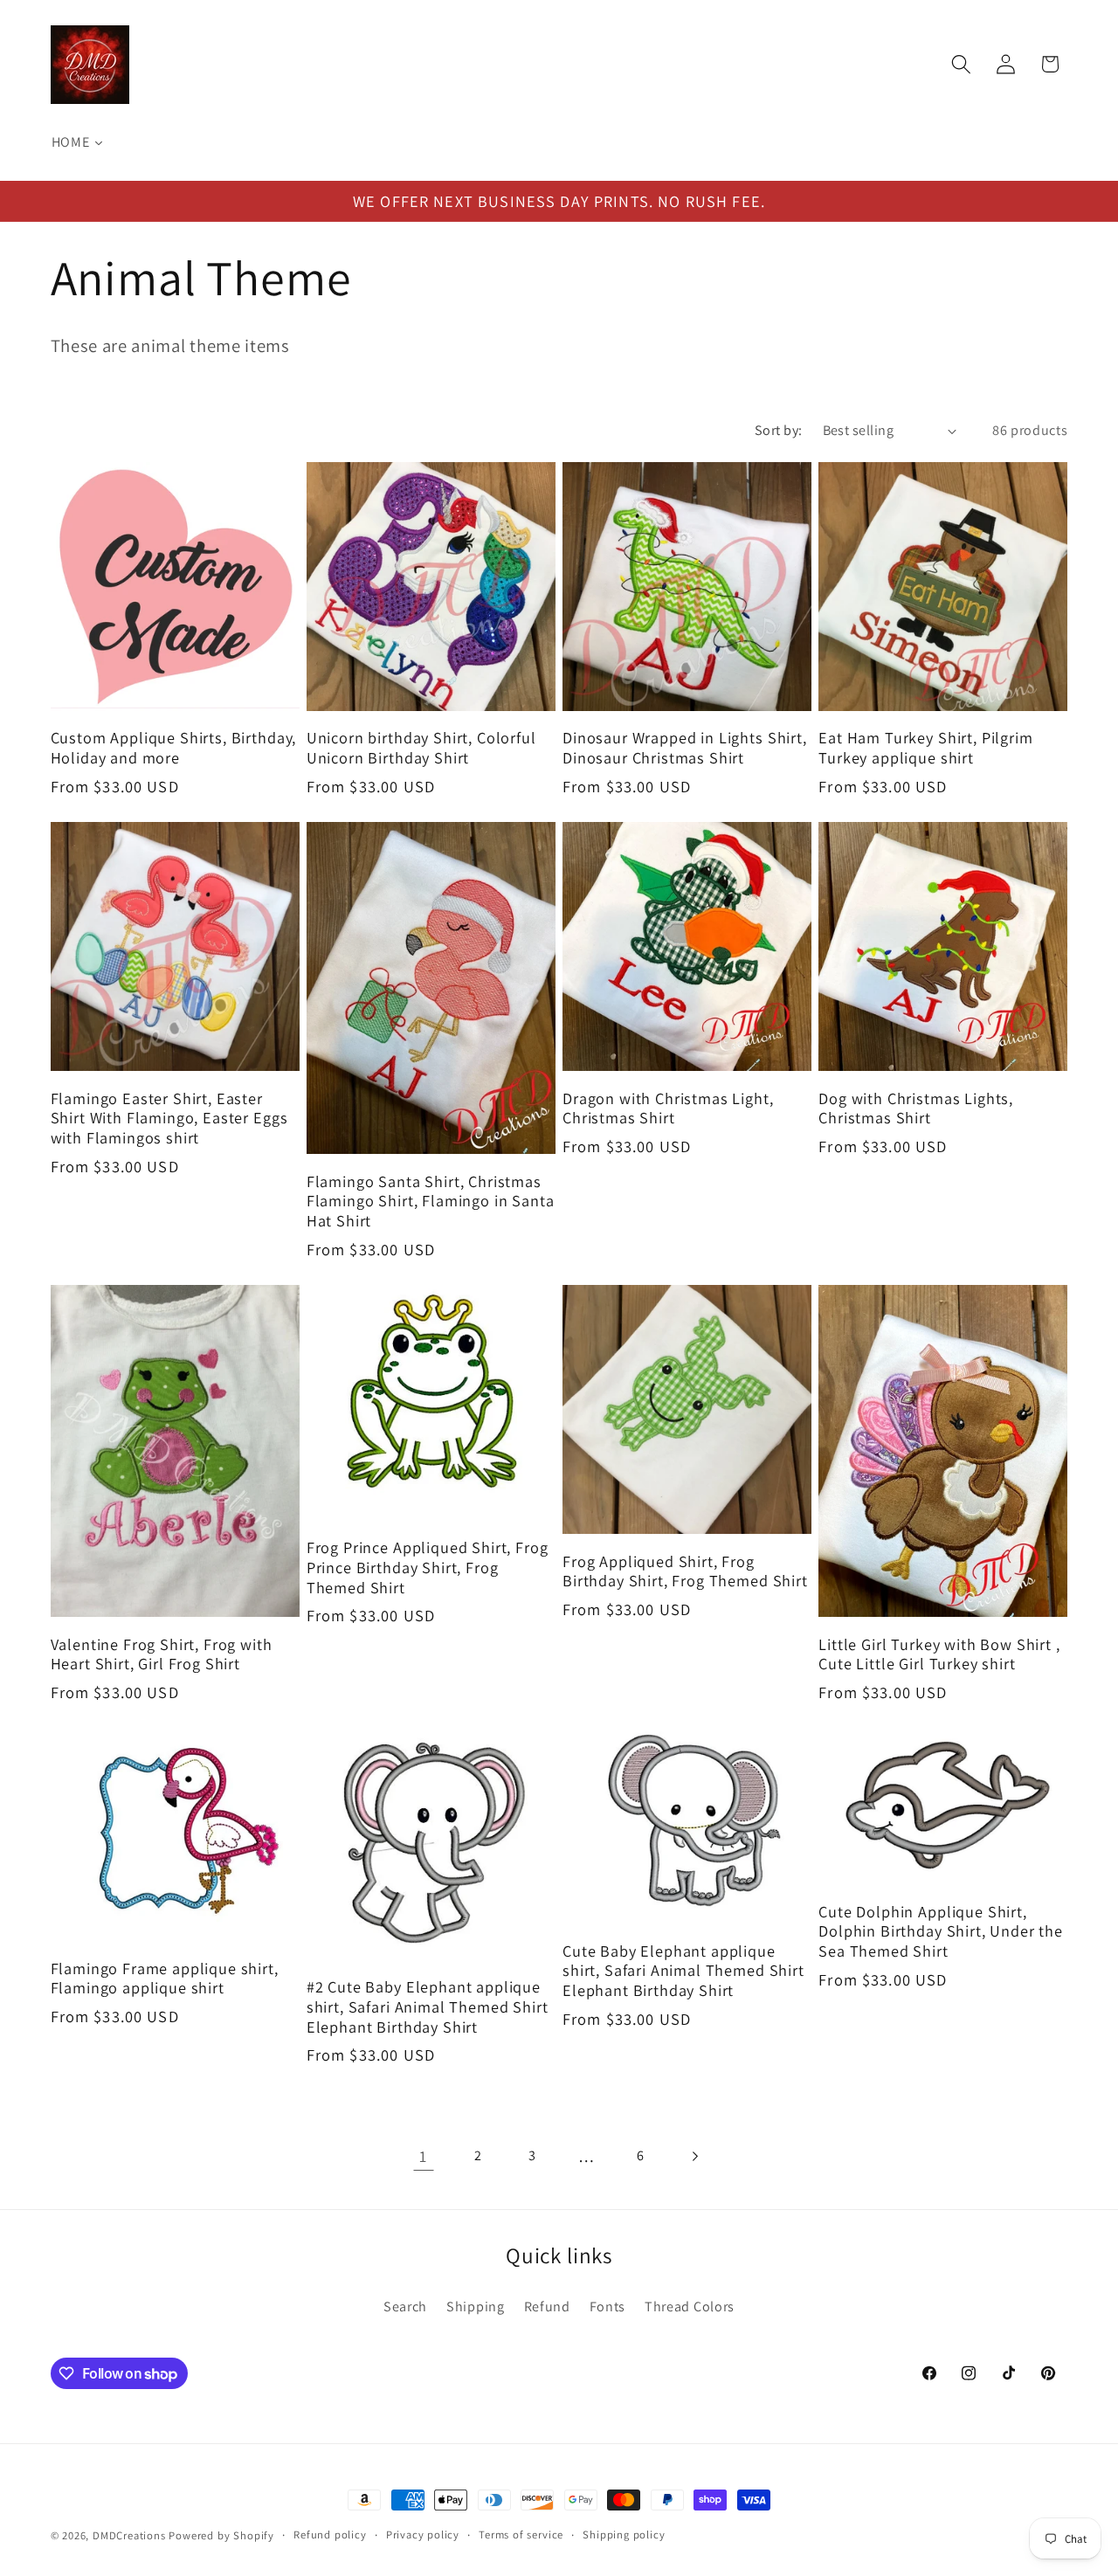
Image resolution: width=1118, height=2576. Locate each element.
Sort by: (779, 430)
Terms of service (521, 2535)
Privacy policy (423, 2535)
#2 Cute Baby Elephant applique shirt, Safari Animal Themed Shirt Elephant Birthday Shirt (428, 2006)
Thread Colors (690, 2307)
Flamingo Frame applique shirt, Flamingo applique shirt (165, 1978)
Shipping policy (624, 2535)
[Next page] (695, 2156)
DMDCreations (129, 2535)
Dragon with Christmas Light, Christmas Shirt (668, 1108)
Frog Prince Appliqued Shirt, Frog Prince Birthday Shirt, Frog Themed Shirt (428, 1567)
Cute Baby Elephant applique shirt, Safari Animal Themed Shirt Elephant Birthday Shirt (683, 1971)
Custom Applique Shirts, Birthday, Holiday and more (174, 747)
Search (405, 2307)
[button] (961, 64)
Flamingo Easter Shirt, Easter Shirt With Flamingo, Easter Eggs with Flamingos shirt (169, 1118)
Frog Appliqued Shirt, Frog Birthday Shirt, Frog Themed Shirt (685, 1571)
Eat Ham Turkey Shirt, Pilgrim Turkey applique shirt (925, 747)
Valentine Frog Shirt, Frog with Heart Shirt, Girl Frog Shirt (162, 1654)
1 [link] (423, 2156)
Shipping (476, 2307)
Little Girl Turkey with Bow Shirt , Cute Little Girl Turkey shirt (939, 1654)
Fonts (607, 2307)
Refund (547, 2307)
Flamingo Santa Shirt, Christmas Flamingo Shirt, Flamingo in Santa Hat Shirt (431, 1201)
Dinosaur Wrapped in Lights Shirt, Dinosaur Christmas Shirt (685, 747)
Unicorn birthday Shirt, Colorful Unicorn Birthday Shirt (421, 747)
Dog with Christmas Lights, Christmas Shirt (916, 1108)
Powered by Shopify (221, 2535)
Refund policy (330, 2535)
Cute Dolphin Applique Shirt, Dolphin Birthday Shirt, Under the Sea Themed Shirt (941, 1931)
